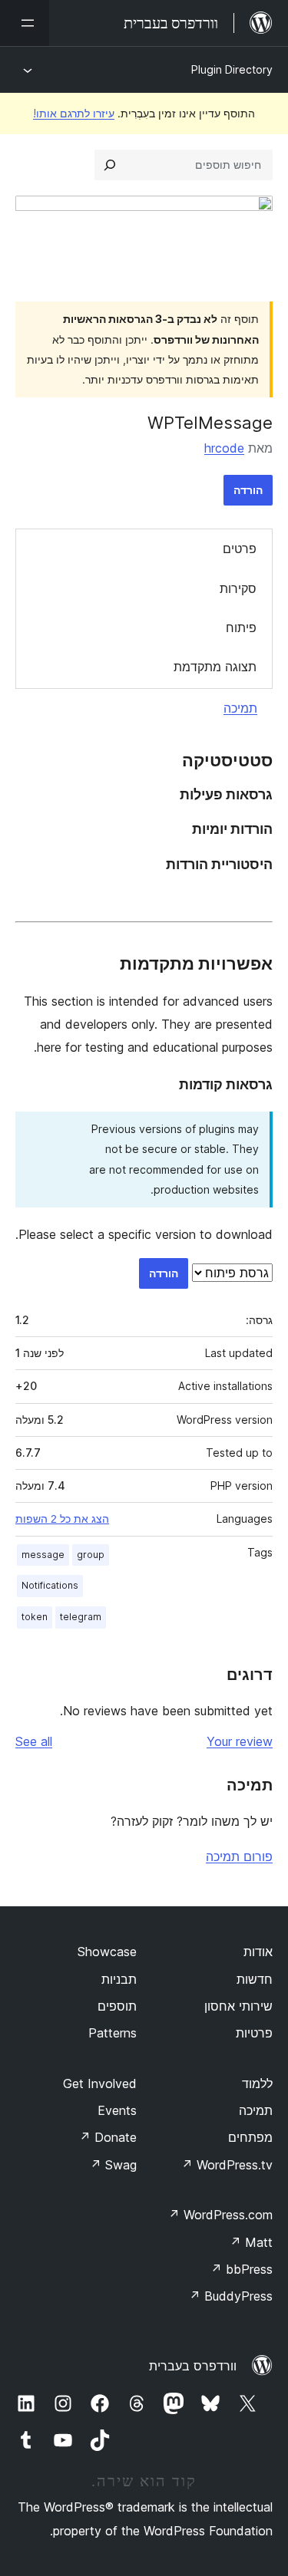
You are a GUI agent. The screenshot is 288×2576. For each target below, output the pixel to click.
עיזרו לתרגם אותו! (74, 113)
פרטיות (254, 2033)
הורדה (248, 490)
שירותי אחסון (238, 2006)
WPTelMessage (210, 423)
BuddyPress (231, 2296)
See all (34, 1741)
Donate (108, 2137)
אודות (258, 1952)
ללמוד (257, 2084)
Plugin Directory (232, 69)
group (91, 1555)
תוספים (117, 2006)
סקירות (238, 588)
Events (117, 2110)
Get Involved (100, 2084)
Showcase (107, 1952)
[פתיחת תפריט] (25, 23)
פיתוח (241, 628)
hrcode (224, 448)
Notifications (50, 1585)
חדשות (255, 1979)
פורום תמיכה (239, 1856)
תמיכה (240, 708)
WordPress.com (220, 2215)
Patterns (113, 2033)
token (35, 1617)
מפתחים (250, 2137)
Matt (251, 2242)
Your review (240, 1741)
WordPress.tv (227, 2165)
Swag (113, 2165)
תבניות (119, 1979)
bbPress (242, 2269)
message (43, 1555)
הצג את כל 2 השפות (62, 1519)
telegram (81, 1617)
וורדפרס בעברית (193, 2366)
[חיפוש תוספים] (110, 165)
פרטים (240, 548)
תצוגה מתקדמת (215, 667)
